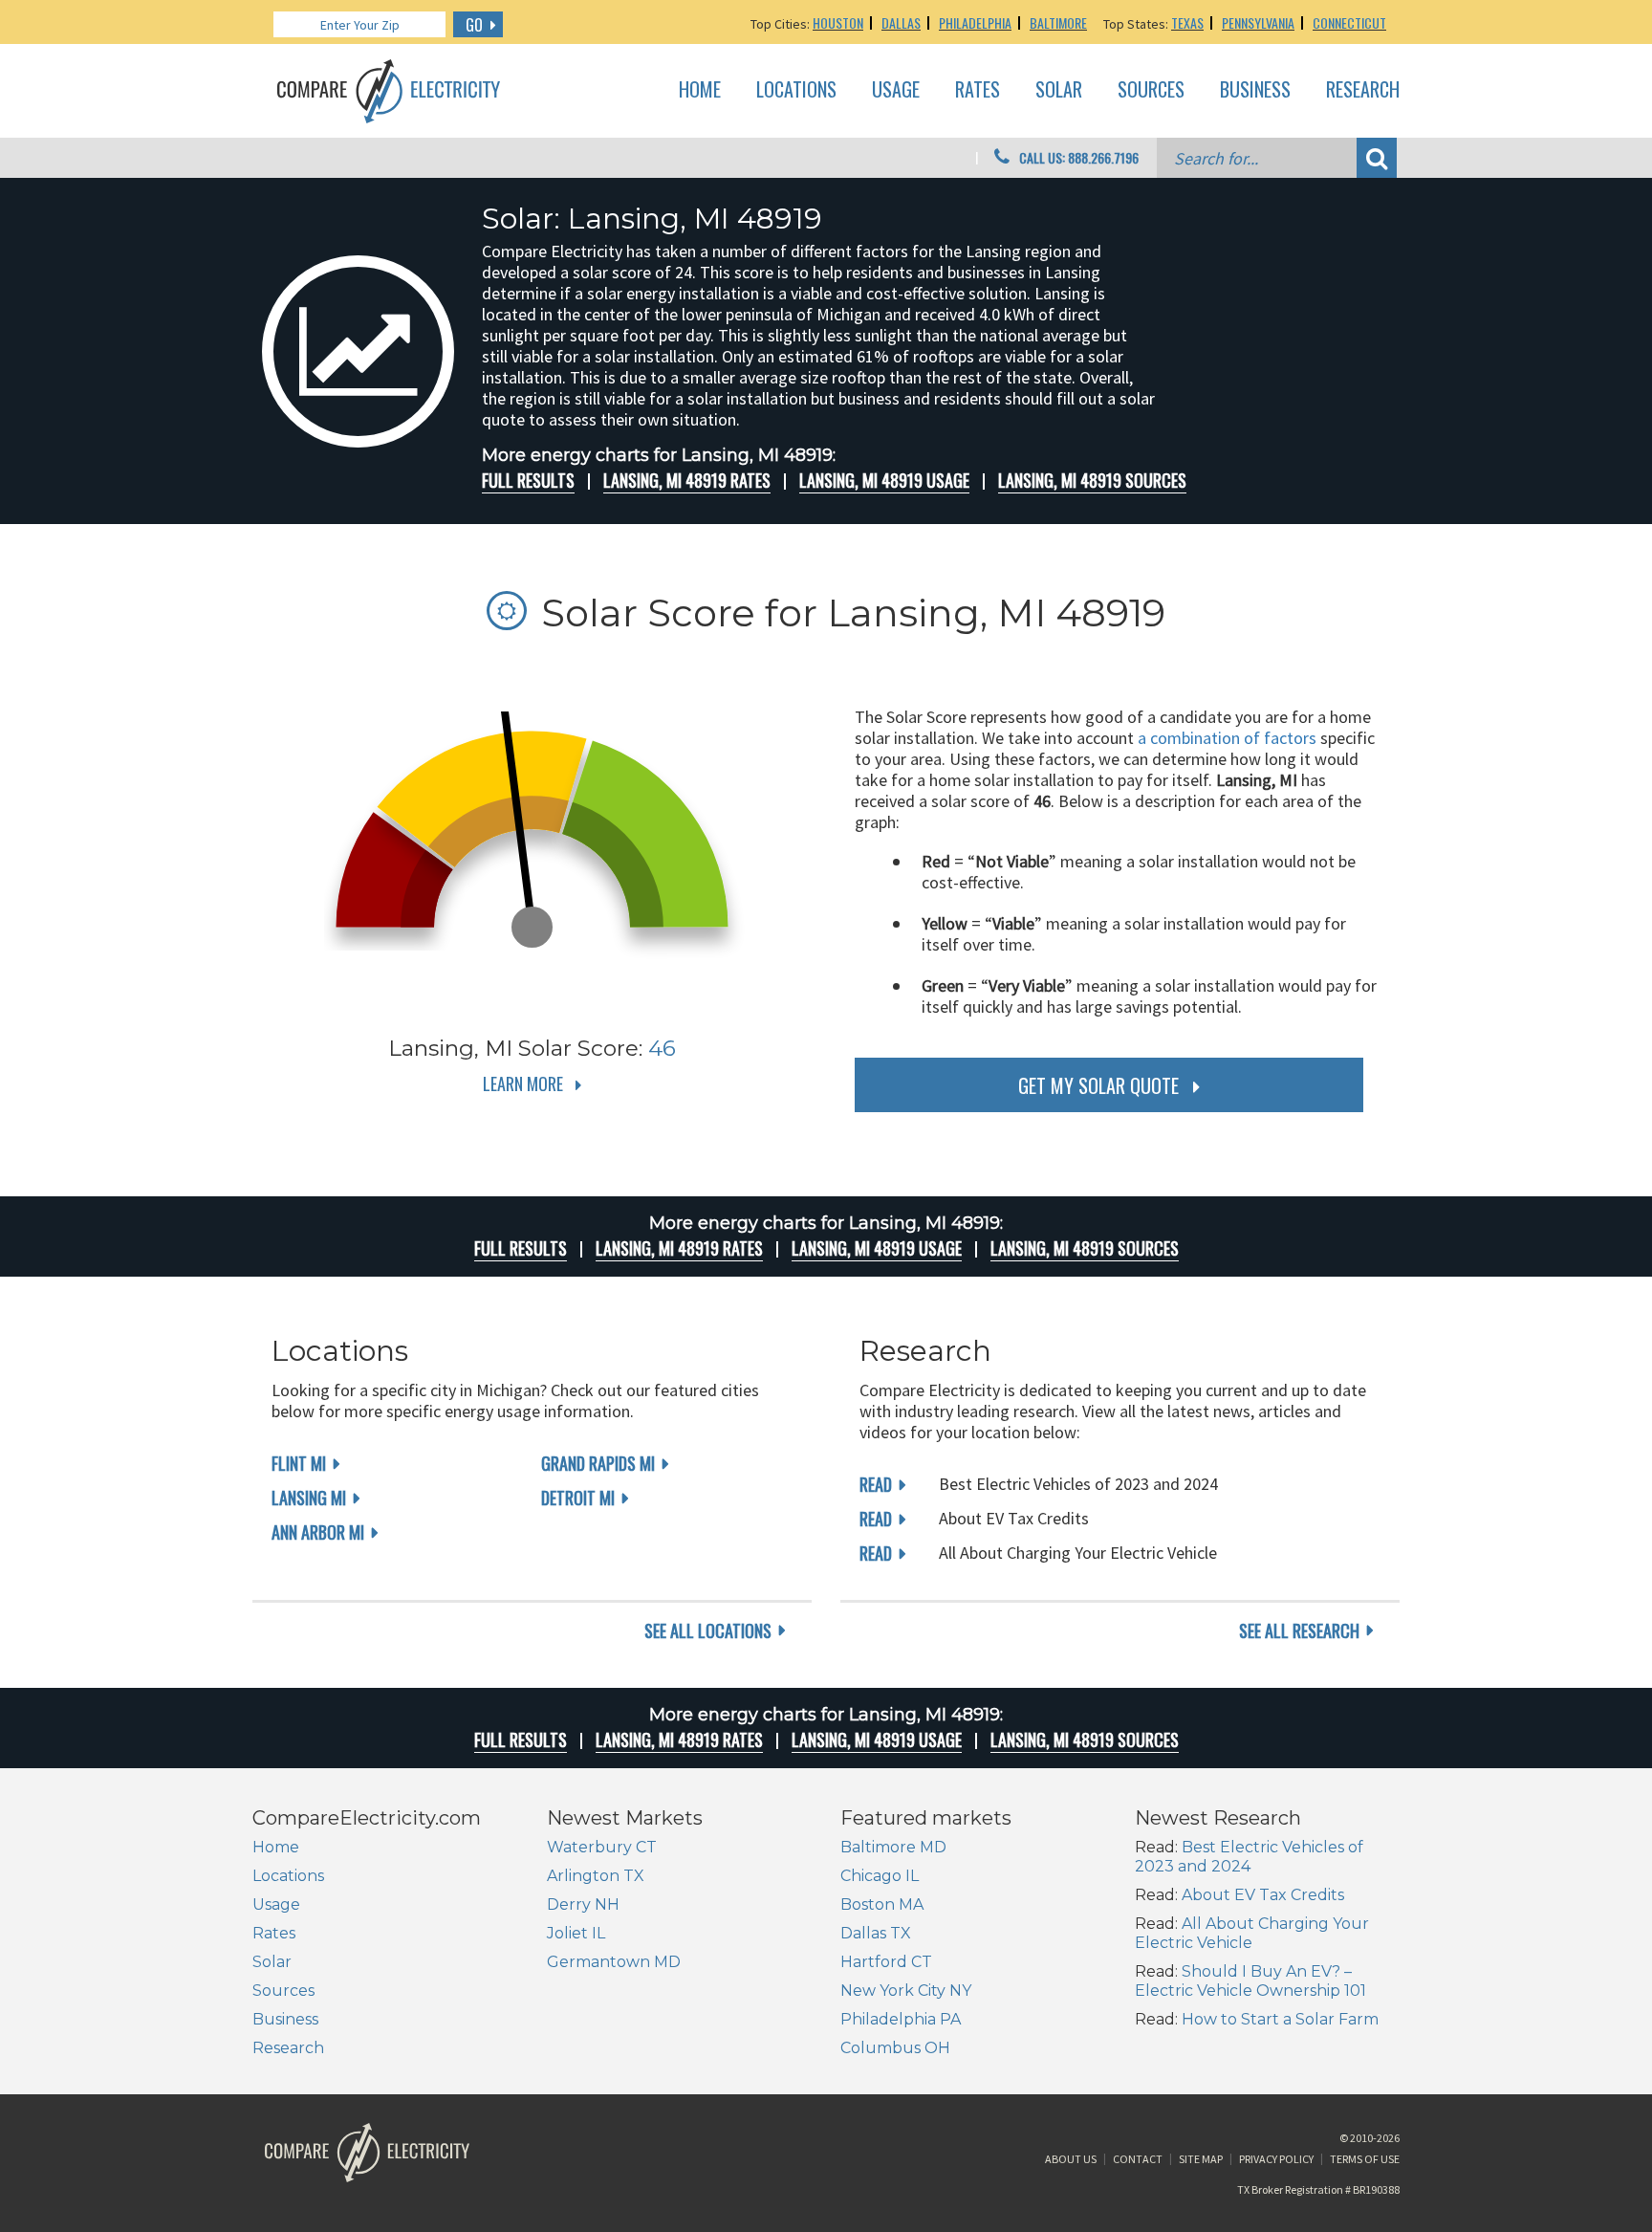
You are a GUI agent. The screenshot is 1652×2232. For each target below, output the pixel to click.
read (876, 1484)
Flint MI (299, 1463)
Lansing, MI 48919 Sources (1092, 480)
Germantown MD (614, 1962)
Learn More (523, 1083)
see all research (1299, 1630)
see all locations (708, 1630)
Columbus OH (895, 2048)
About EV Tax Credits (1263, 1895)
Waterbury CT (602, 1847)
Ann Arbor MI (318, 1532)
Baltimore (1058, 22)
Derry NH (583, 1904)
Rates (978, 90)
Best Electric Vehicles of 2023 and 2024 (1249, 1857)
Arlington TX (596, 1876)
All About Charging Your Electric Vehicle (1252, 1933)
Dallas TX (876, 1933)
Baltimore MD (893, 1847)
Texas (1187, 22)
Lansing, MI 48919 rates (687, 480)
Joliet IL (576, 1933)
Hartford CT (886, 1962)
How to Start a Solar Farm (1280, 2019)
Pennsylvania (1258, 22)
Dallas (901, 22)
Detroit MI (578, 1498)
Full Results (528, 480)
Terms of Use (1365, 2159)
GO (474, 25)
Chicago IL (880, 1876)
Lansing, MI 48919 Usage (884, 480)
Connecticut (1349, 22)
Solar (1059, 90)
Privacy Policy (1276, 2159)
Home (700, 90)
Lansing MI (309, 1498)
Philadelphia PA (901, 2019)
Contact (1138, 2159)
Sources (1151, 90)
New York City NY (906, 1991)
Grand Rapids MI (598, 1463)
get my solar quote (1098, 1085)
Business (1255, 90)
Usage (896, 90)
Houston (838, 22)
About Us (1071, 2159)
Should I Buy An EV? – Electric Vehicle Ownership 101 (1250, 1981)
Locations (796, 90)
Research (1363, 90)
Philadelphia (975, 22)
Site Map (1201, 2159)
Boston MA (882, 1904)
